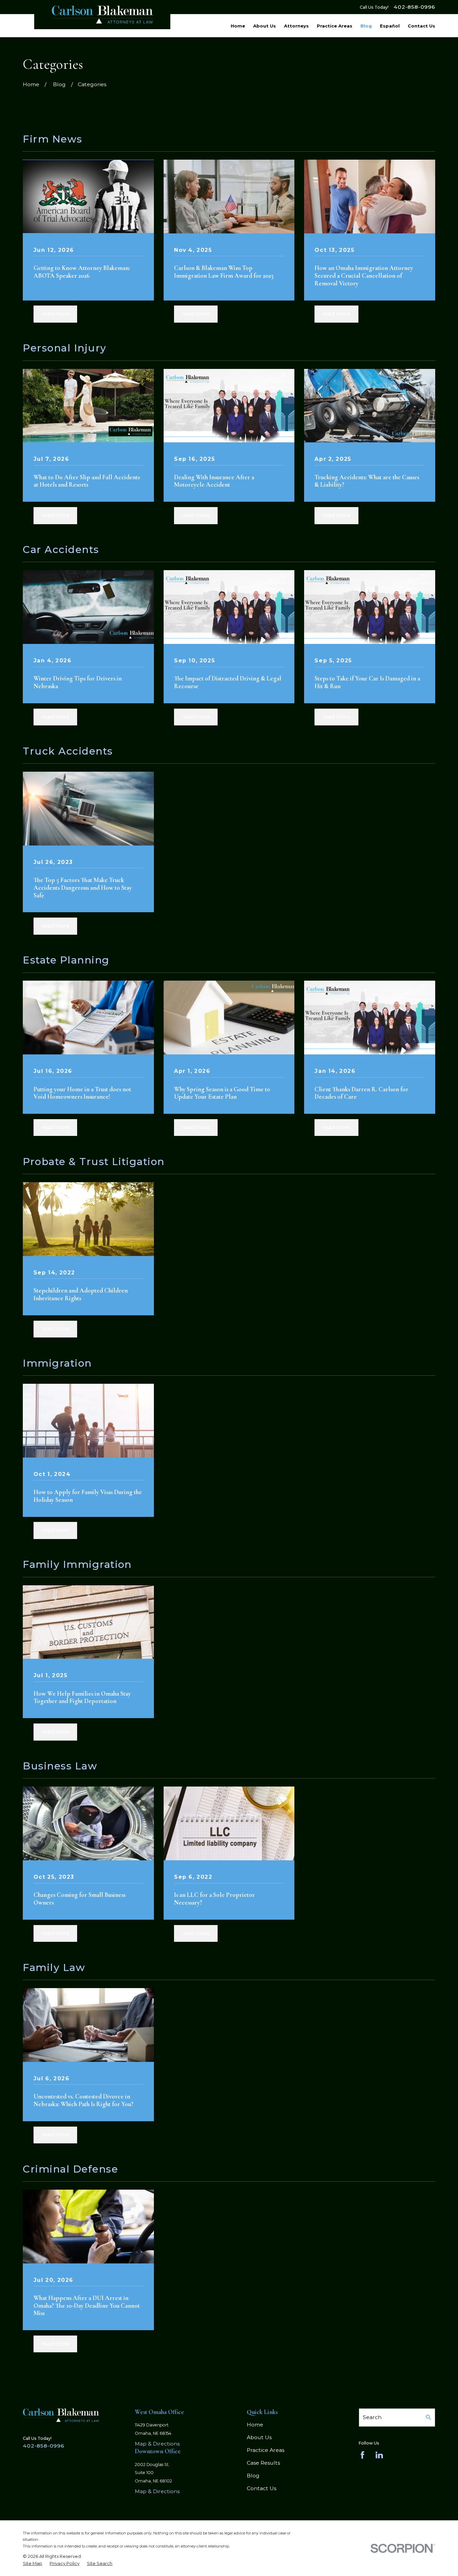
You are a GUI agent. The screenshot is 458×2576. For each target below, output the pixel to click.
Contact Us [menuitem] (421, 26)
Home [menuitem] (238, 26)
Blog (253, 2476)
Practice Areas (266, 2450)
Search (372, 2417)
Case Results (263, 2463)
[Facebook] (362, 2455)
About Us (259, 2437)
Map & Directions (157, 2444)
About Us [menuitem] (265, 26)
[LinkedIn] (379, 2455)
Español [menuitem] (390, 26)
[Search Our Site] (428, 2417)
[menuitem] (33, 2563)
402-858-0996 (414, 7)
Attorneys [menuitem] (296, 26)
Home (255, 2425)
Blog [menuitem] (366, 26)
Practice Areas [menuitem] (335, 26)
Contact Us (262, 2488)
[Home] (102, 15)
